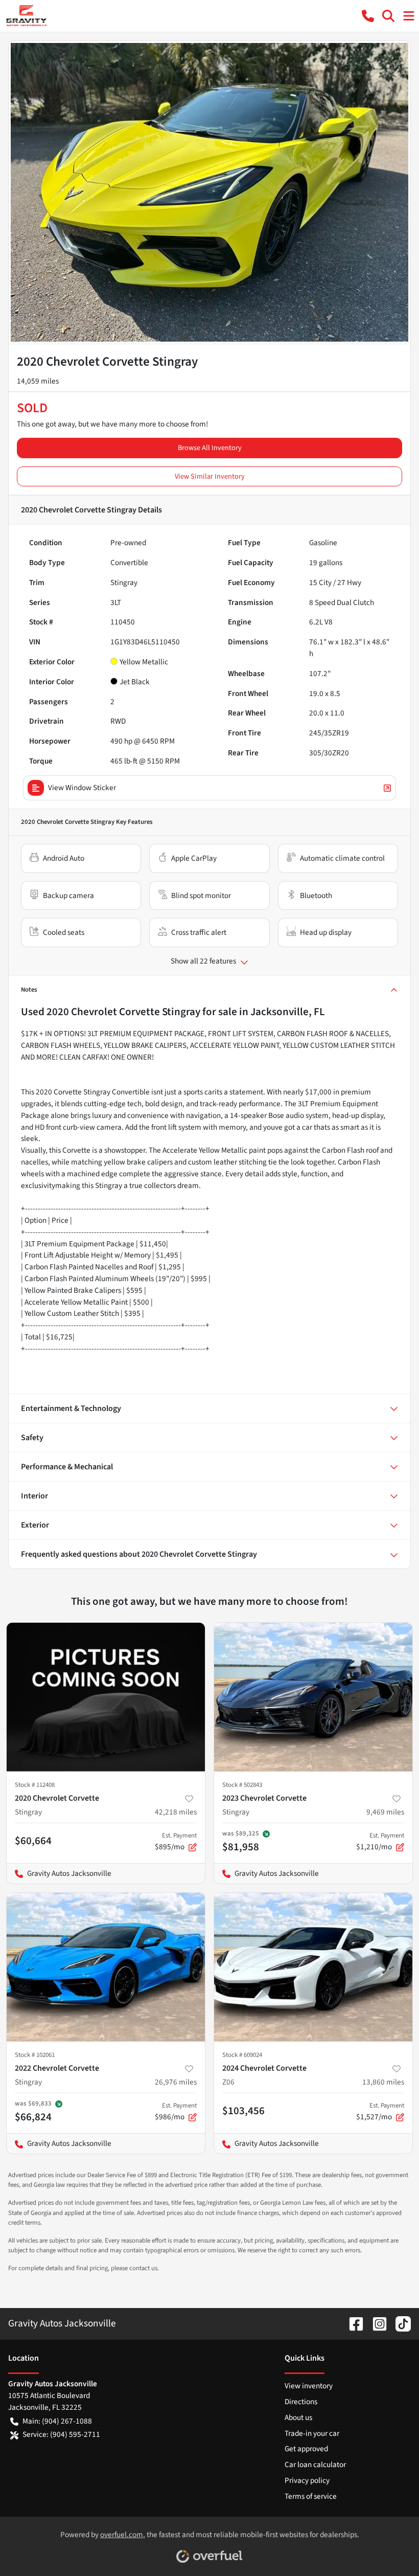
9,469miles (385, 1812)
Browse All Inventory (210, 448)
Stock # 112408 (35, 1785)
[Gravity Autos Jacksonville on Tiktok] (399, 2323)
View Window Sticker (82, 788)
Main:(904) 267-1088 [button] (57, 2421)
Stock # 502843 (242, 1785)
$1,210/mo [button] (380, 1842)
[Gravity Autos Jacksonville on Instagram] (376, 2323)
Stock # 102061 (35, 2055)
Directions (301, 2402)
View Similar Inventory (210, 476)
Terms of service (311, 2496)
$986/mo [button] (176, 2112)
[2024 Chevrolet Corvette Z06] (313, 1967)
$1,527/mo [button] (380, 2112)
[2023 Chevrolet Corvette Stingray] (313, 1697)
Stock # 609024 (242, 2055)
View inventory (309, 2386)
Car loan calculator (315, 2465)
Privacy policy (307, 2480)
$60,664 (33, 1841)
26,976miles (176, 2082)
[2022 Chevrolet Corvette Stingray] (106, 1967)
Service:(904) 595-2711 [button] (61, 2434)
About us (298, 2417)
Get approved (306, 2449)
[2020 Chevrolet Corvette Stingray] (106, 1697)
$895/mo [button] (176, 1842)
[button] (368, 16)
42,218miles (176, 1812)
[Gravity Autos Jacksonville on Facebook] (352, 2323)
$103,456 (243, 2111)
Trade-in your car (312, 2433)
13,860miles (383, 2082)
